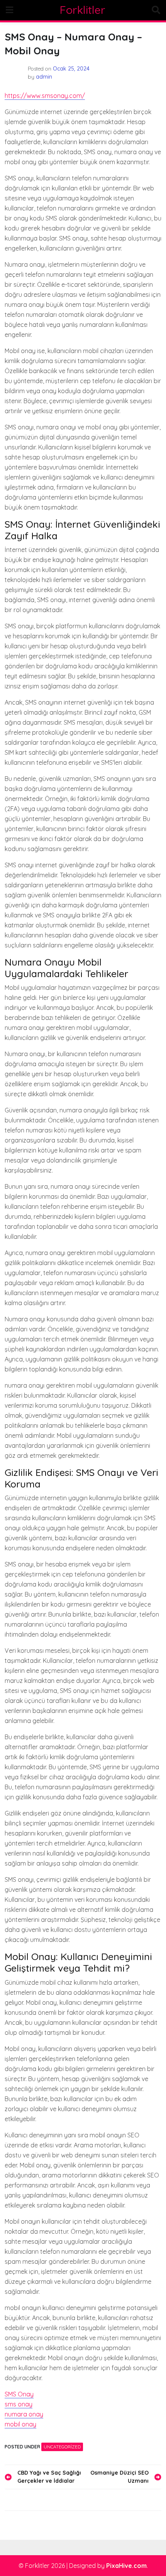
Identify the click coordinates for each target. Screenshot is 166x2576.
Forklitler (83, 10)
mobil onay (20, 2424)
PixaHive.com (126, 2566)
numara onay (24, 2414)
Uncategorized (62, 2447)
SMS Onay (19, 2394)
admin (44, 77)
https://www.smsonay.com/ (45, 96)
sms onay (19, 2404)
